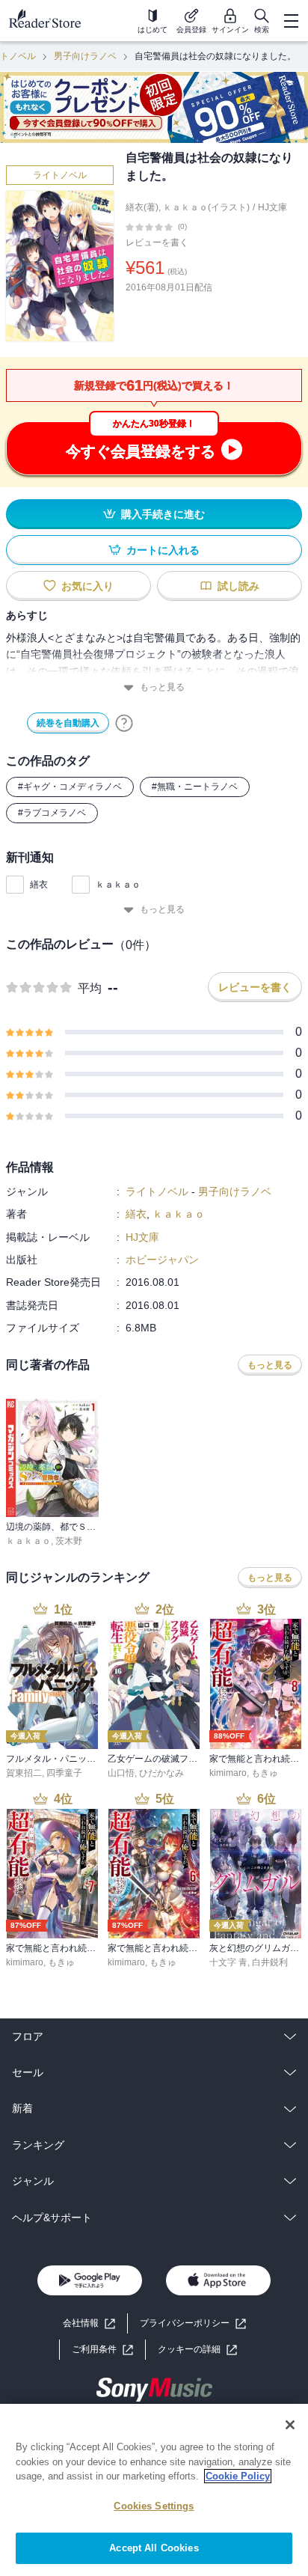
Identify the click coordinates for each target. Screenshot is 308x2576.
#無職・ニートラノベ (195, 787)
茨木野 (69, 1541)
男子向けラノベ (85, 56)
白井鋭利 (270, 1962)
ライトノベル (60, 175)
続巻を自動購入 (68, 723)
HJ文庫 (272, 207)
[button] (197, 2350)
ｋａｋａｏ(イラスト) (206, 207)
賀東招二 (24, 1773)
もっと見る (162, 687)
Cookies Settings (154, 2506)
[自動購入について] (124, 723)
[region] (154, 2490)
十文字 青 (228, 1962)
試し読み (238, 586)
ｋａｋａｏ (118, 885)
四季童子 (64, 1773)
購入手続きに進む (163, 514)
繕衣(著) (142, 207)
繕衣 (39, 885)
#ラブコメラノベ (52, 813)
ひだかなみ (161, 1773)
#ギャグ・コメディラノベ (70, 787)
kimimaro (228, 1773)
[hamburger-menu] (291, 21)
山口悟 (121, 1773)
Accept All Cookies (154, 2548)
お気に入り (87, 586)
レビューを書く (157, 242)
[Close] (290, 2425)
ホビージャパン (162, 1260)
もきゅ (265, 1773)
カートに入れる (163, 550)
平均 (90, 988)
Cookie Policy (238, 2476)
